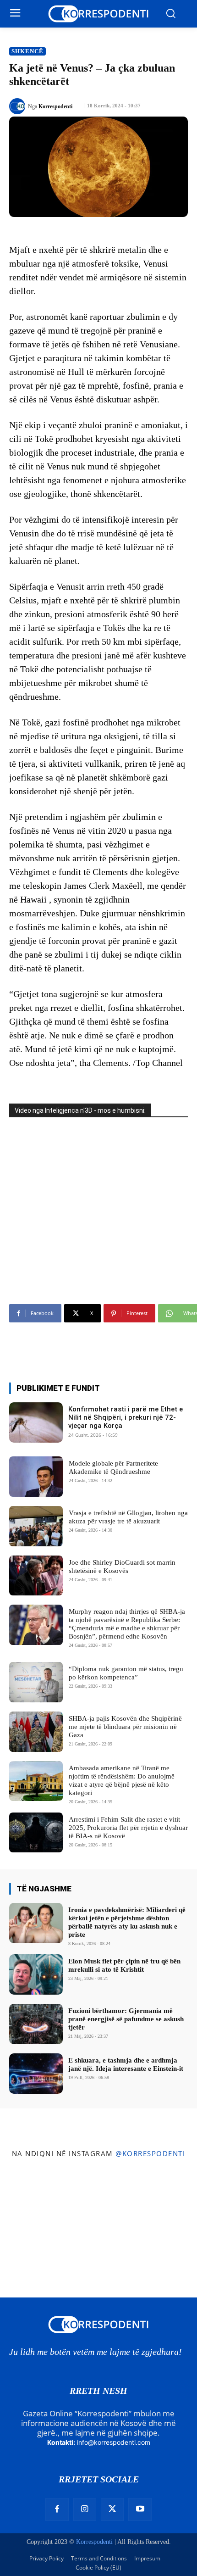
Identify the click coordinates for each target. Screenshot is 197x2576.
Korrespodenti (55, 106)
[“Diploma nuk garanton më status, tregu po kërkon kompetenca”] (36, 1682)
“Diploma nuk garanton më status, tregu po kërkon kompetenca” (126, 1673)
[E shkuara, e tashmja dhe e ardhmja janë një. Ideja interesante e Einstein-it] (36, 2074)
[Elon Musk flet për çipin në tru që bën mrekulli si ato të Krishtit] (36, 1974)
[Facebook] (57, 2509)
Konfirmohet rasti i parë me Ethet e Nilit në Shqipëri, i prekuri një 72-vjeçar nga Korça (126, 1417)
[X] (112, 2509)
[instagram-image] (32, 2197)
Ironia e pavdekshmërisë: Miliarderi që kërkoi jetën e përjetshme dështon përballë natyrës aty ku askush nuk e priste (127, 1922)
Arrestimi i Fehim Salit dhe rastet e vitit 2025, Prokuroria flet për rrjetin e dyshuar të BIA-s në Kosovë (128, 1828)
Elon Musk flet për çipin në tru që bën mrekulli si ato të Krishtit (124, 1965)
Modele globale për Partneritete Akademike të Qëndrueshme (113, 1467)
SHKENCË (27, 51)
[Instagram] (85, 2509)
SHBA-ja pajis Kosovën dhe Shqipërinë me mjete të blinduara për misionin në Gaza (125, 1727)
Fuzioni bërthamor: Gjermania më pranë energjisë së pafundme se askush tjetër (126, 2019)
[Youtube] (140, 2509)
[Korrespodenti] (19, 106)
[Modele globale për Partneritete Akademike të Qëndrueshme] (36, 1477)
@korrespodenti (150, 2153)
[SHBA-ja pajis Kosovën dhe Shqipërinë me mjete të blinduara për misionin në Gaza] (36, 1732)
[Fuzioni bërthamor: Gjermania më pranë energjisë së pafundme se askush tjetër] (36, 2024)
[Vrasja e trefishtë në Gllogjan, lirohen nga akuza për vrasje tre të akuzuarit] (36, 1526)
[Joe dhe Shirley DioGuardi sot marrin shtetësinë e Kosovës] (36, 1576)
